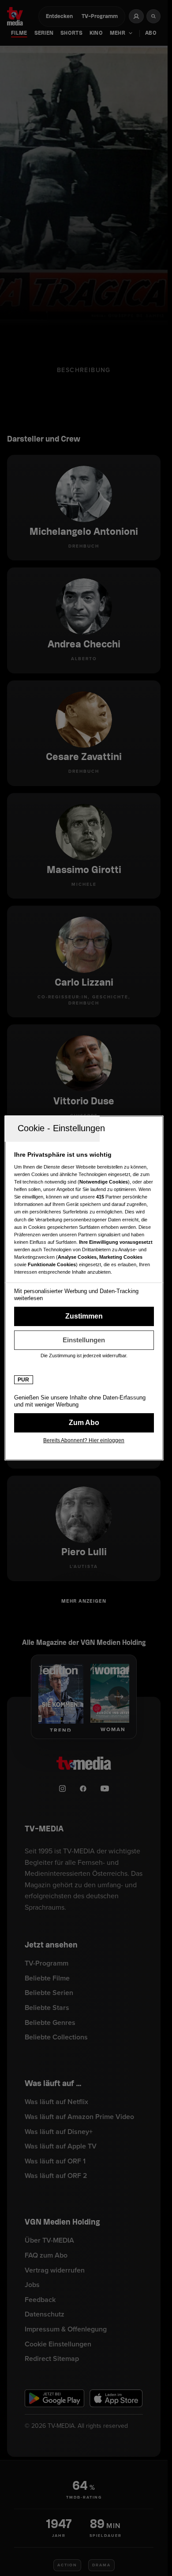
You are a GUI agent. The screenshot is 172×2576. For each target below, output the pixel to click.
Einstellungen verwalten (84, 1340)
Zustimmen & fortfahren (84, 1316)
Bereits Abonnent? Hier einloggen (84, 1440)
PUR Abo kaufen (84, 1423)
